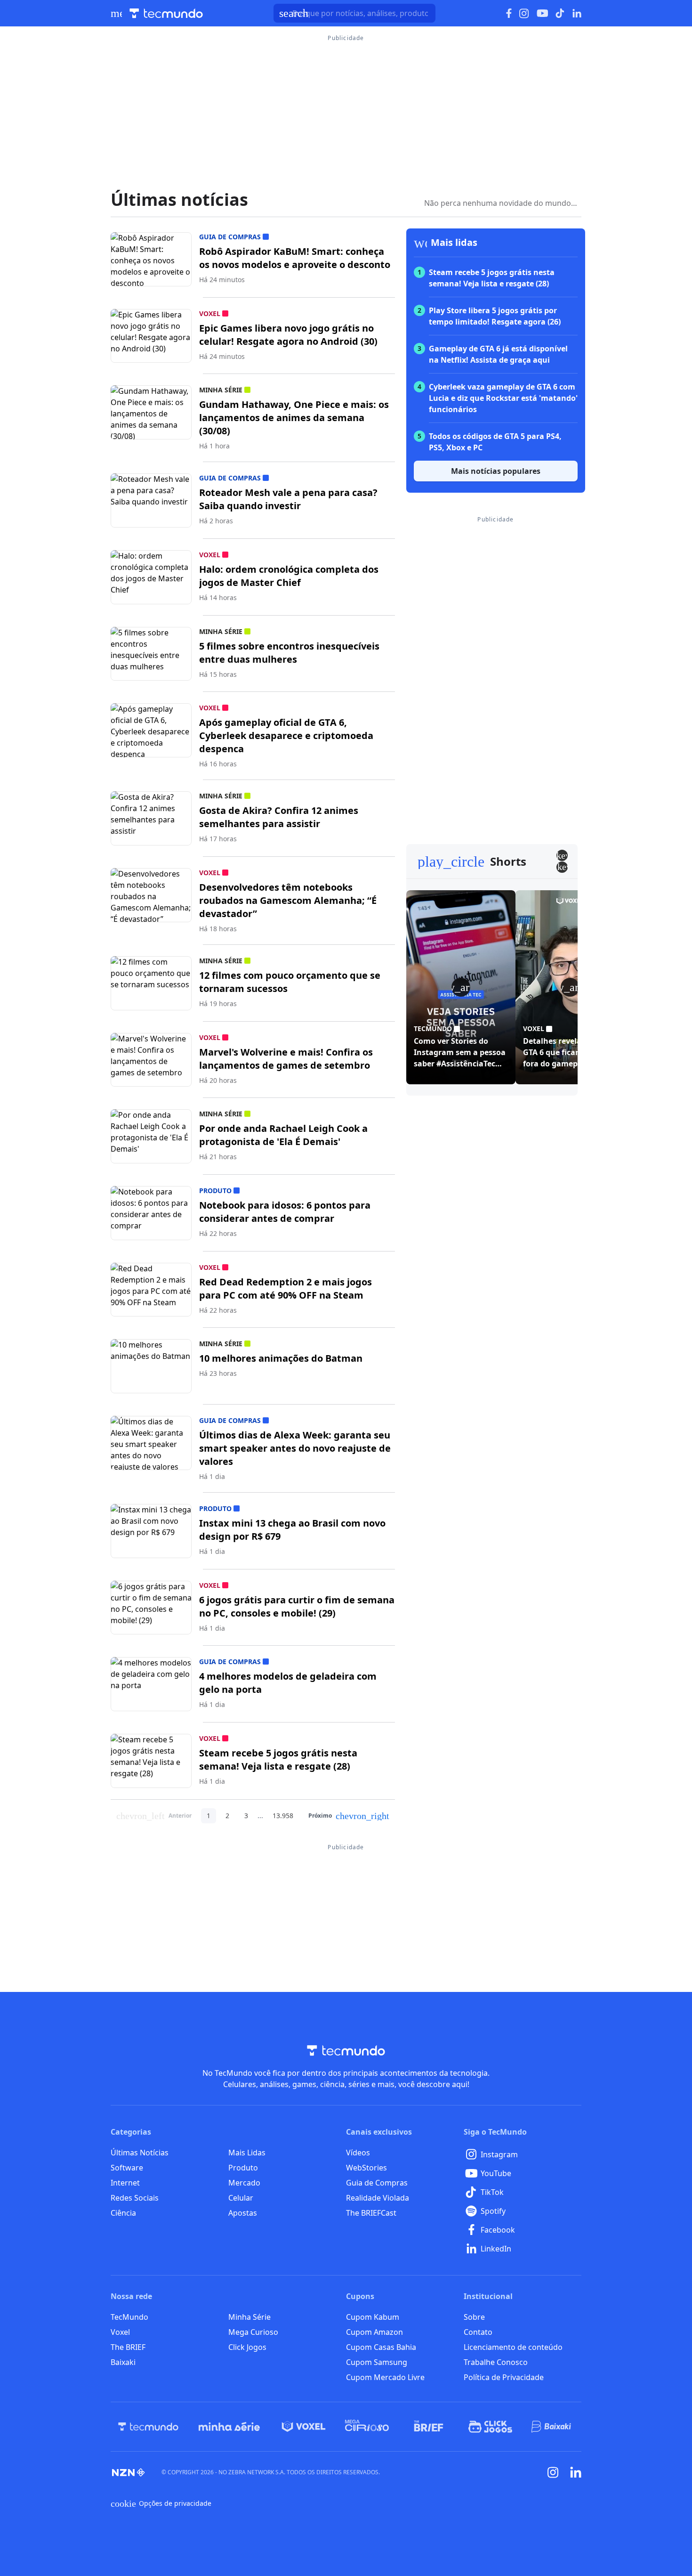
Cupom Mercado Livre (385, 2377)
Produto (243, 2168)
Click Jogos (247, 2347)
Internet (125, 2183)
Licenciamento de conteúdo (513, 2347)
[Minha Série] (229, 2427)
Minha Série (249, 2317)
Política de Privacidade (504, 2377)
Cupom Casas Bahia (381, 2347)
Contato (478, 2332)
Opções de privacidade (161, 2503)
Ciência (123, 2213)
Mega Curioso (253, 2332)
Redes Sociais (135, 2198)
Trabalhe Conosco (496, 2362)
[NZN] (129, 2472)
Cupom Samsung (377, 2362)
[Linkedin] (576, 2472)
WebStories (366, 2168)
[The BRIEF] (429, 2427)
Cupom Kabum (373, 2317)
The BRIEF (128, 2347)
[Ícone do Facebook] (509, 13)
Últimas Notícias (140, 2153)
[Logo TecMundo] (166, 13)
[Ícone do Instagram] (524, 13)
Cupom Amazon (374, 2332)
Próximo (349, 1816)
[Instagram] (553, 2472)
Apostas (243, 2213)
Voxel (120, 2332)
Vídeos (358, 2153)
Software (127, 2168)
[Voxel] (304, 2427)
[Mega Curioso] (367, 2427)
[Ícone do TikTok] (560, 13)
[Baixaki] (552, 2427)
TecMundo (129, 2317)
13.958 (283, 1816)
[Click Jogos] (490, 2427)
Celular (241, 2198)
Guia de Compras (377, 2183)
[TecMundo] (148, 2427)
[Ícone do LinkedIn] (577, 13)
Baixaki (123, 2362)
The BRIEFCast (371, 2213)
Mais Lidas (247, 2153)
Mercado (244, 2183)
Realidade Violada (378, 2198)
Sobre (474, 2317)
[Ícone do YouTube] (542, 13)
